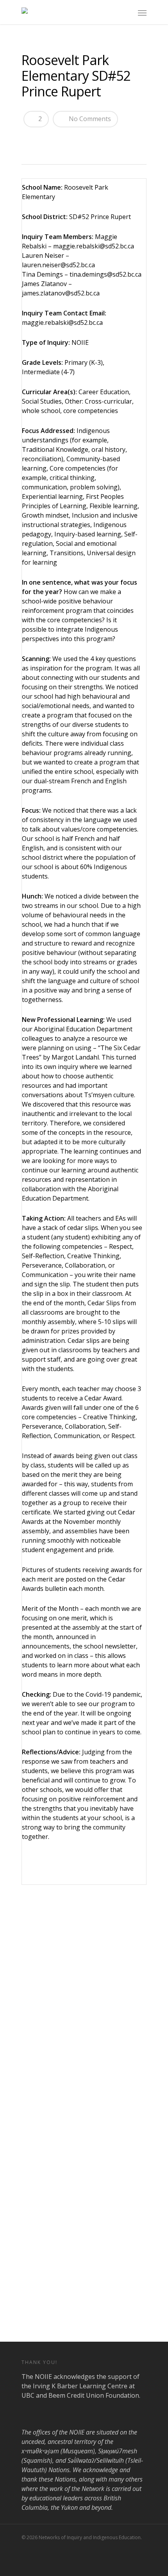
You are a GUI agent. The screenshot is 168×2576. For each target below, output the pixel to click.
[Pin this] (85, 139)
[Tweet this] (44, 139)
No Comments (89, 119)
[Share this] (30, 139)
